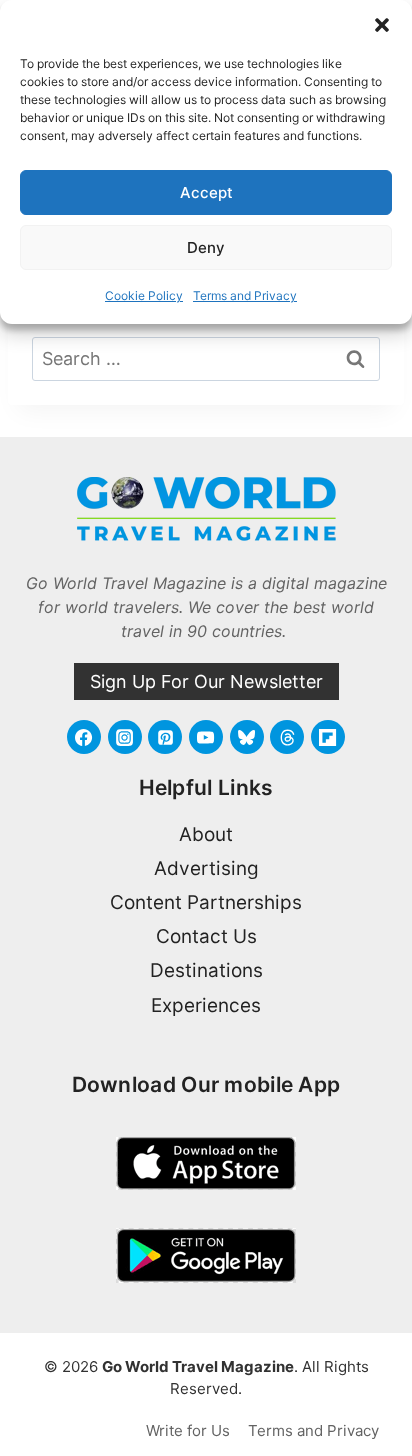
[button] (382, 25)
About (206, 834)
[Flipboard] (328, 737)
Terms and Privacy (245, 295)
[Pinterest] (165, 737)
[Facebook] (84, 737)
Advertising (206, 868)
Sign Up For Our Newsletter (206, 681)
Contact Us (206, 936)
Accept (206, 192)
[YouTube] (206, 737)
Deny (206, 247)
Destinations (206, 970)
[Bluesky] (247, 737)
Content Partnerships (206, 902)
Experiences (206, 1005)
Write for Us (188, 1430)
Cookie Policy (144, 295)
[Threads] (287, 737)
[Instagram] (125, 737)
